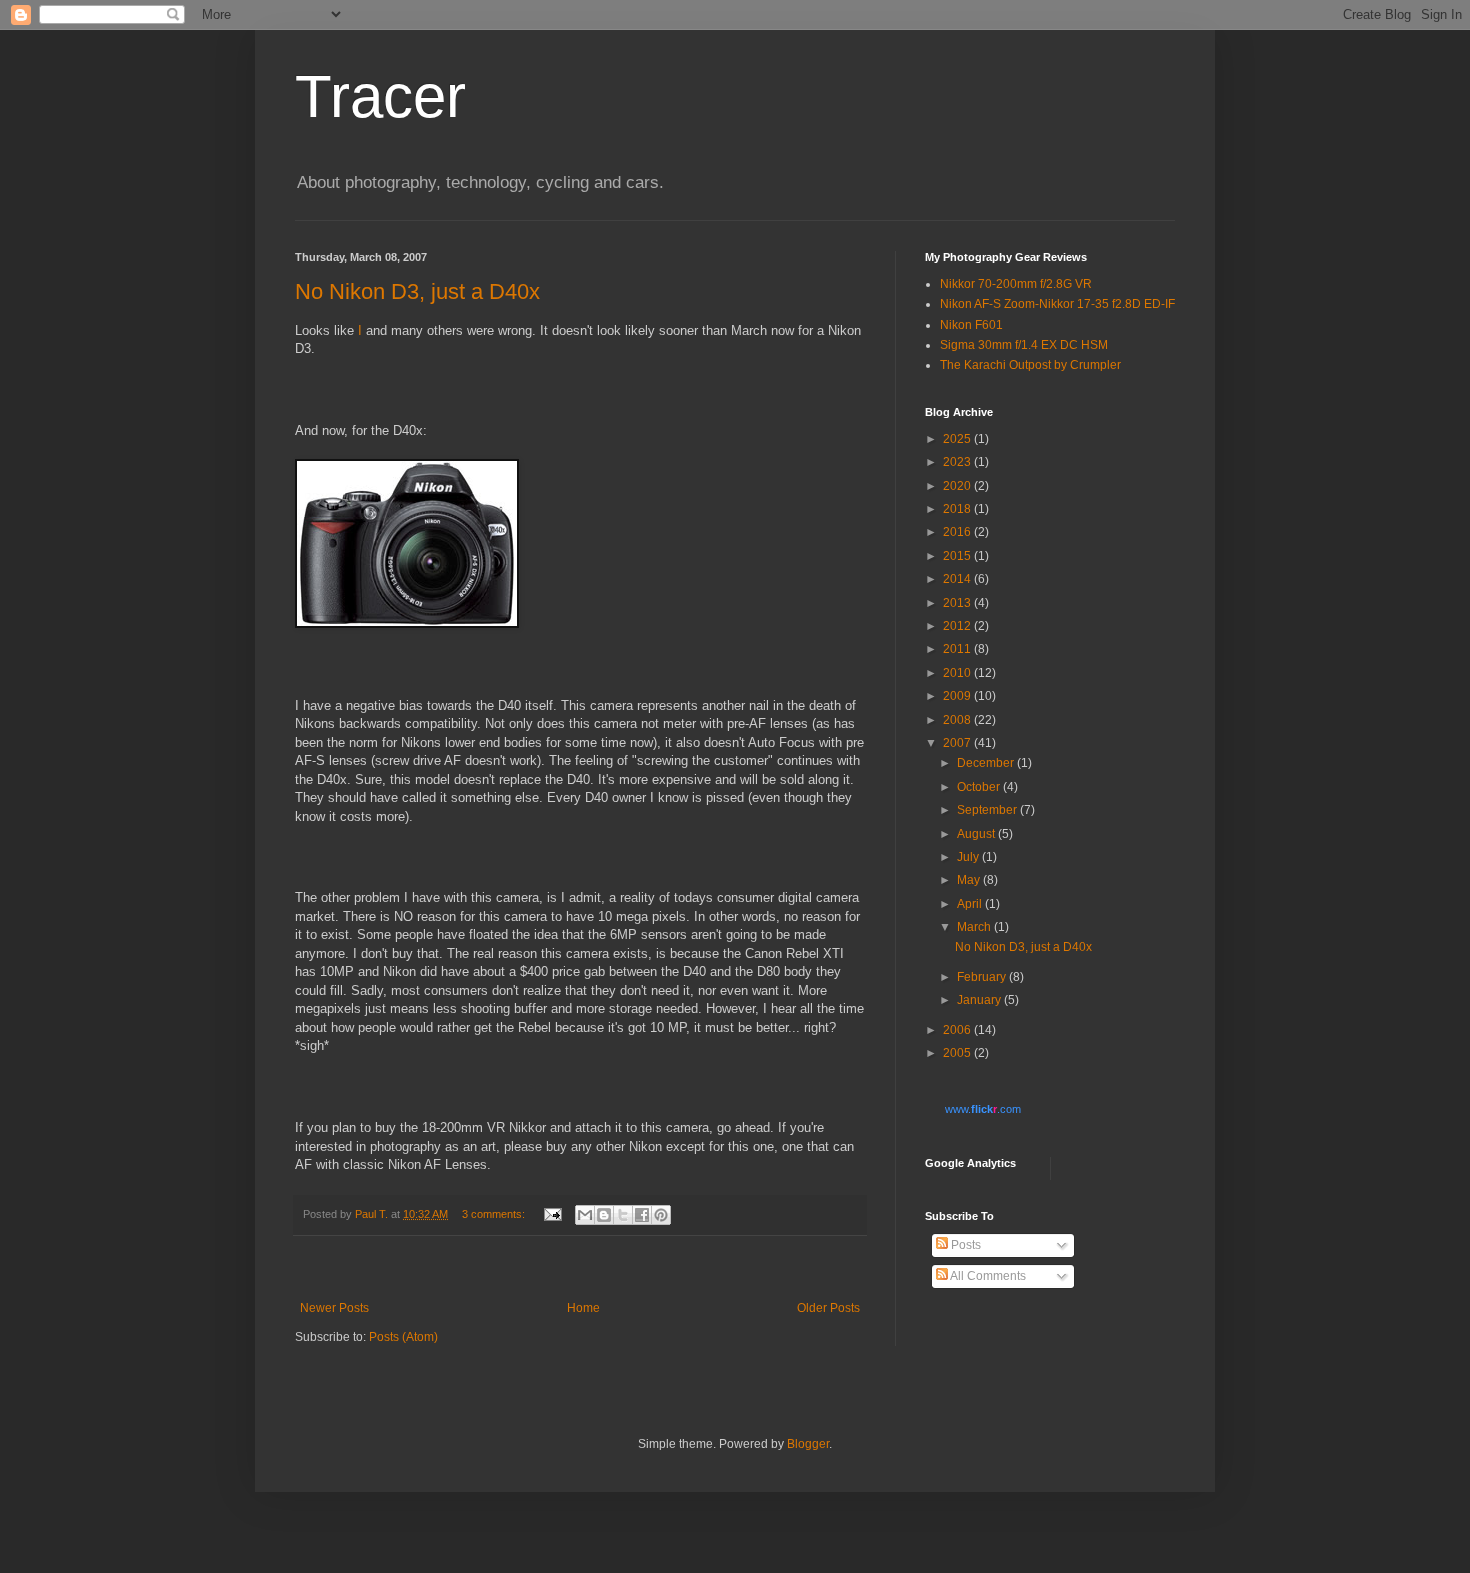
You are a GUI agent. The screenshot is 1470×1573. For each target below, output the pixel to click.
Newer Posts (334, 1308)
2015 (958, 556)
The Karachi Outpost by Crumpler (1030, 365)
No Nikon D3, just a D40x (417, 291)
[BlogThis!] (604, 1215)
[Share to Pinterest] (661, 1215)
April (971, 904)
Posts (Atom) (403, 1337)
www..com (983, 1109)
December (987, 763)
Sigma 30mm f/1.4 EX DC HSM (1024, 345)
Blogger (808, 1444)
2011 (958, 649)
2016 (958, 532)
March (975, 927)
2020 (958, 486)
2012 (958, 626)
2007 (958, 743)
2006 (958, 1030)
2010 (958, 673)
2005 (958, 1053)
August (977, 834)
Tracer (380, 96)
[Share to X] (623, 1215)
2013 (958, 603)
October (980, 787)
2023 (958, 462)
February (983, 977)
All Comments (987, 1276)
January (980, 1000)
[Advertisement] (580, 1268)
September (988, 810)
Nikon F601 (971, 325)
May (970, 880)
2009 (958, 696)
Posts (964, 1245)
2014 (958, 579)
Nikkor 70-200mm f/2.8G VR (1016, 284)
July (969, 857)
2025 (958, 439)
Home (583, 1308)
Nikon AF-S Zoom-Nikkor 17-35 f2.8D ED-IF (1057, 304)
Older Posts (828, 1308)
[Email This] (585, 1215)
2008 (958, 720)
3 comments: (495, 1214)
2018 (958, 509)
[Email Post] (552, 1214)
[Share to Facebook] (642, 1215)
